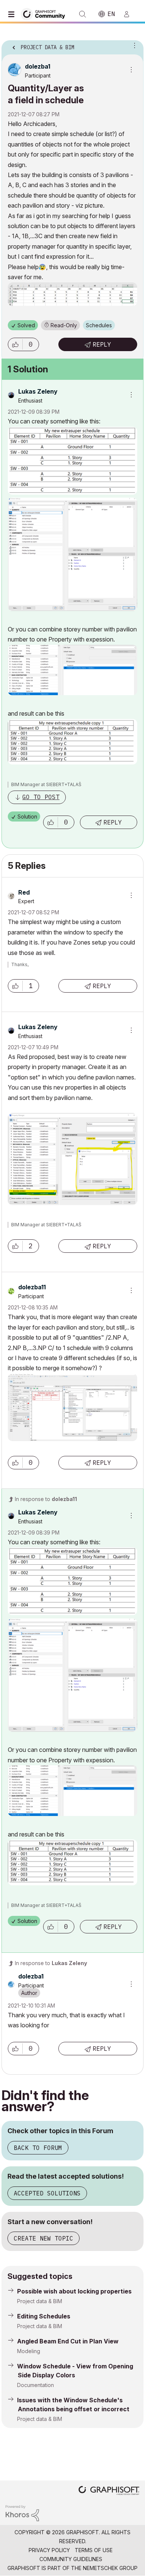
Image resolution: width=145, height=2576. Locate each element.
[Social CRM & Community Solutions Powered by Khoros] (22, 2512)
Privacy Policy (49, 2550)
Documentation (36, 2385)
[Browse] (13, 14)
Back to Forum (38, 2148)
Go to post (41, 797)
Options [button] (133, 45)
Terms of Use (94, 2550)
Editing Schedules (44, 2316)
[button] (15, 344)
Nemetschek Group (110, 2568)
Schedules (99, 325)
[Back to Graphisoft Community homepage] (45, 14)
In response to (46, 1499)
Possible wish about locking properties (74, 2291)
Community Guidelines (71, 2559)
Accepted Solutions (47, 2193)
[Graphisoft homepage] (109, 2491)
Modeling (29, 2351)
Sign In (130, 14)
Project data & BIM (40, 2301)
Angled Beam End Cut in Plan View (68, 2341)
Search (83, 14)
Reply (102, 344)
